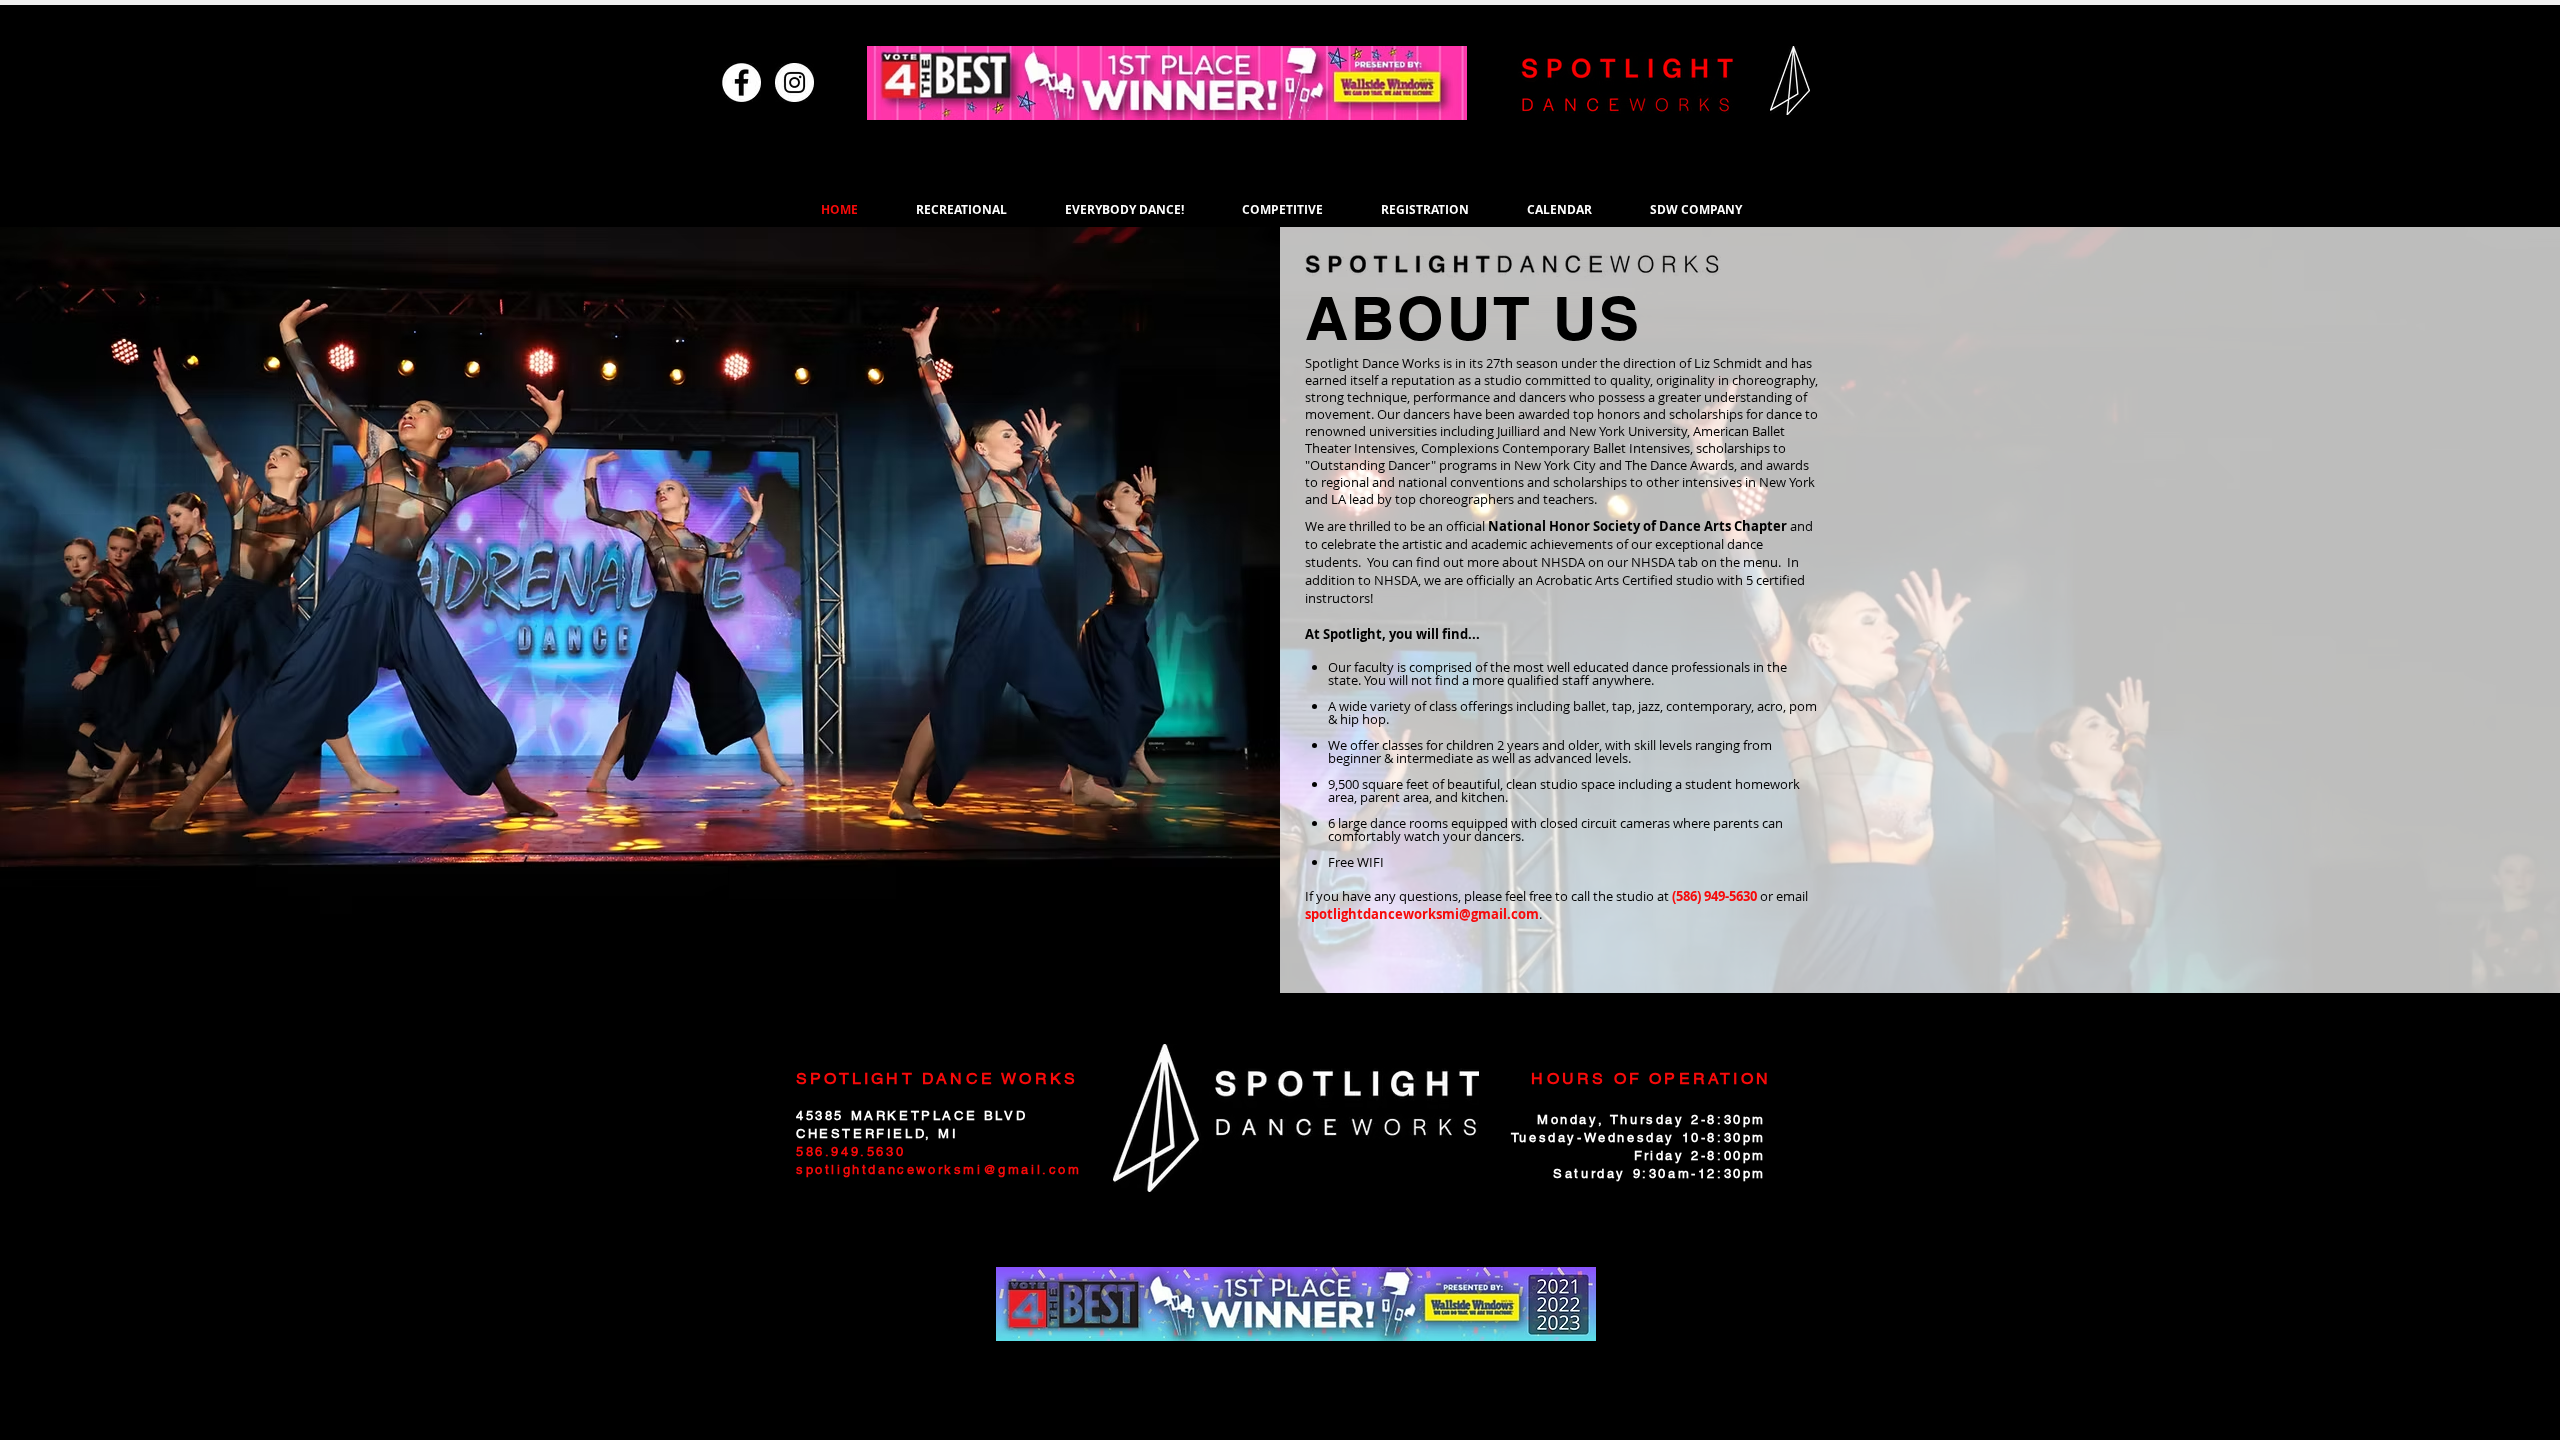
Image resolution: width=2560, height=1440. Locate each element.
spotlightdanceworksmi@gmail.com (1422, 914)
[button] (961, 209)
